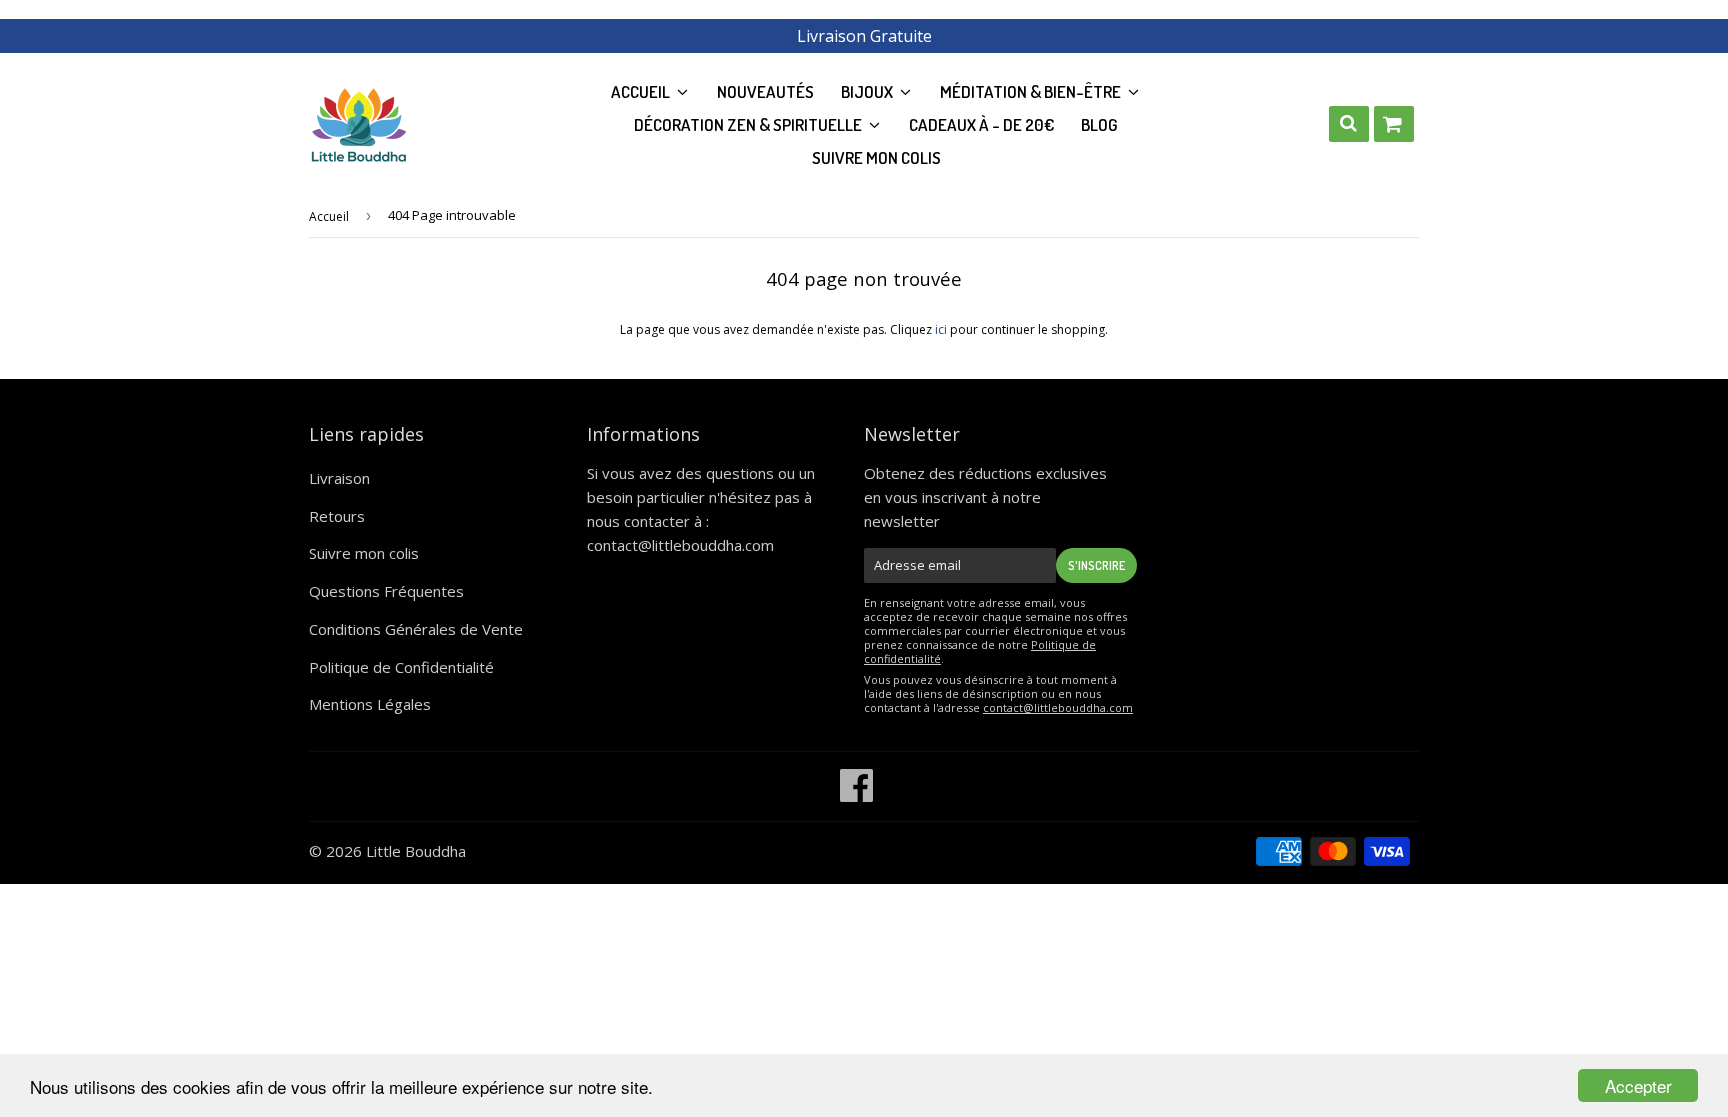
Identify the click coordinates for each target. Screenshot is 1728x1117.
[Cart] (1394, 124)
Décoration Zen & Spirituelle (749, 124)
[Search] (1349, 124)
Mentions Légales (370, 704)
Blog (1099, 124)
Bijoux (868, 91)
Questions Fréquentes (386, 591)
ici (941, 329)
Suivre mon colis (876, 157)
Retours (337, 516)
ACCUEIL (642, 91)
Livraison (339, 478)
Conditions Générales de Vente (416, 629)
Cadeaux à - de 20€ (981, 124)
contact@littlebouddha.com (680, 545)
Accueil (329, 216)
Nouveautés (765, 91)
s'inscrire (1096, 565)
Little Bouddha (416, 851)
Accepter (1638, 1085)
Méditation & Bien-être (1032, 91)
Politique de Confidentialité (401, 667)
